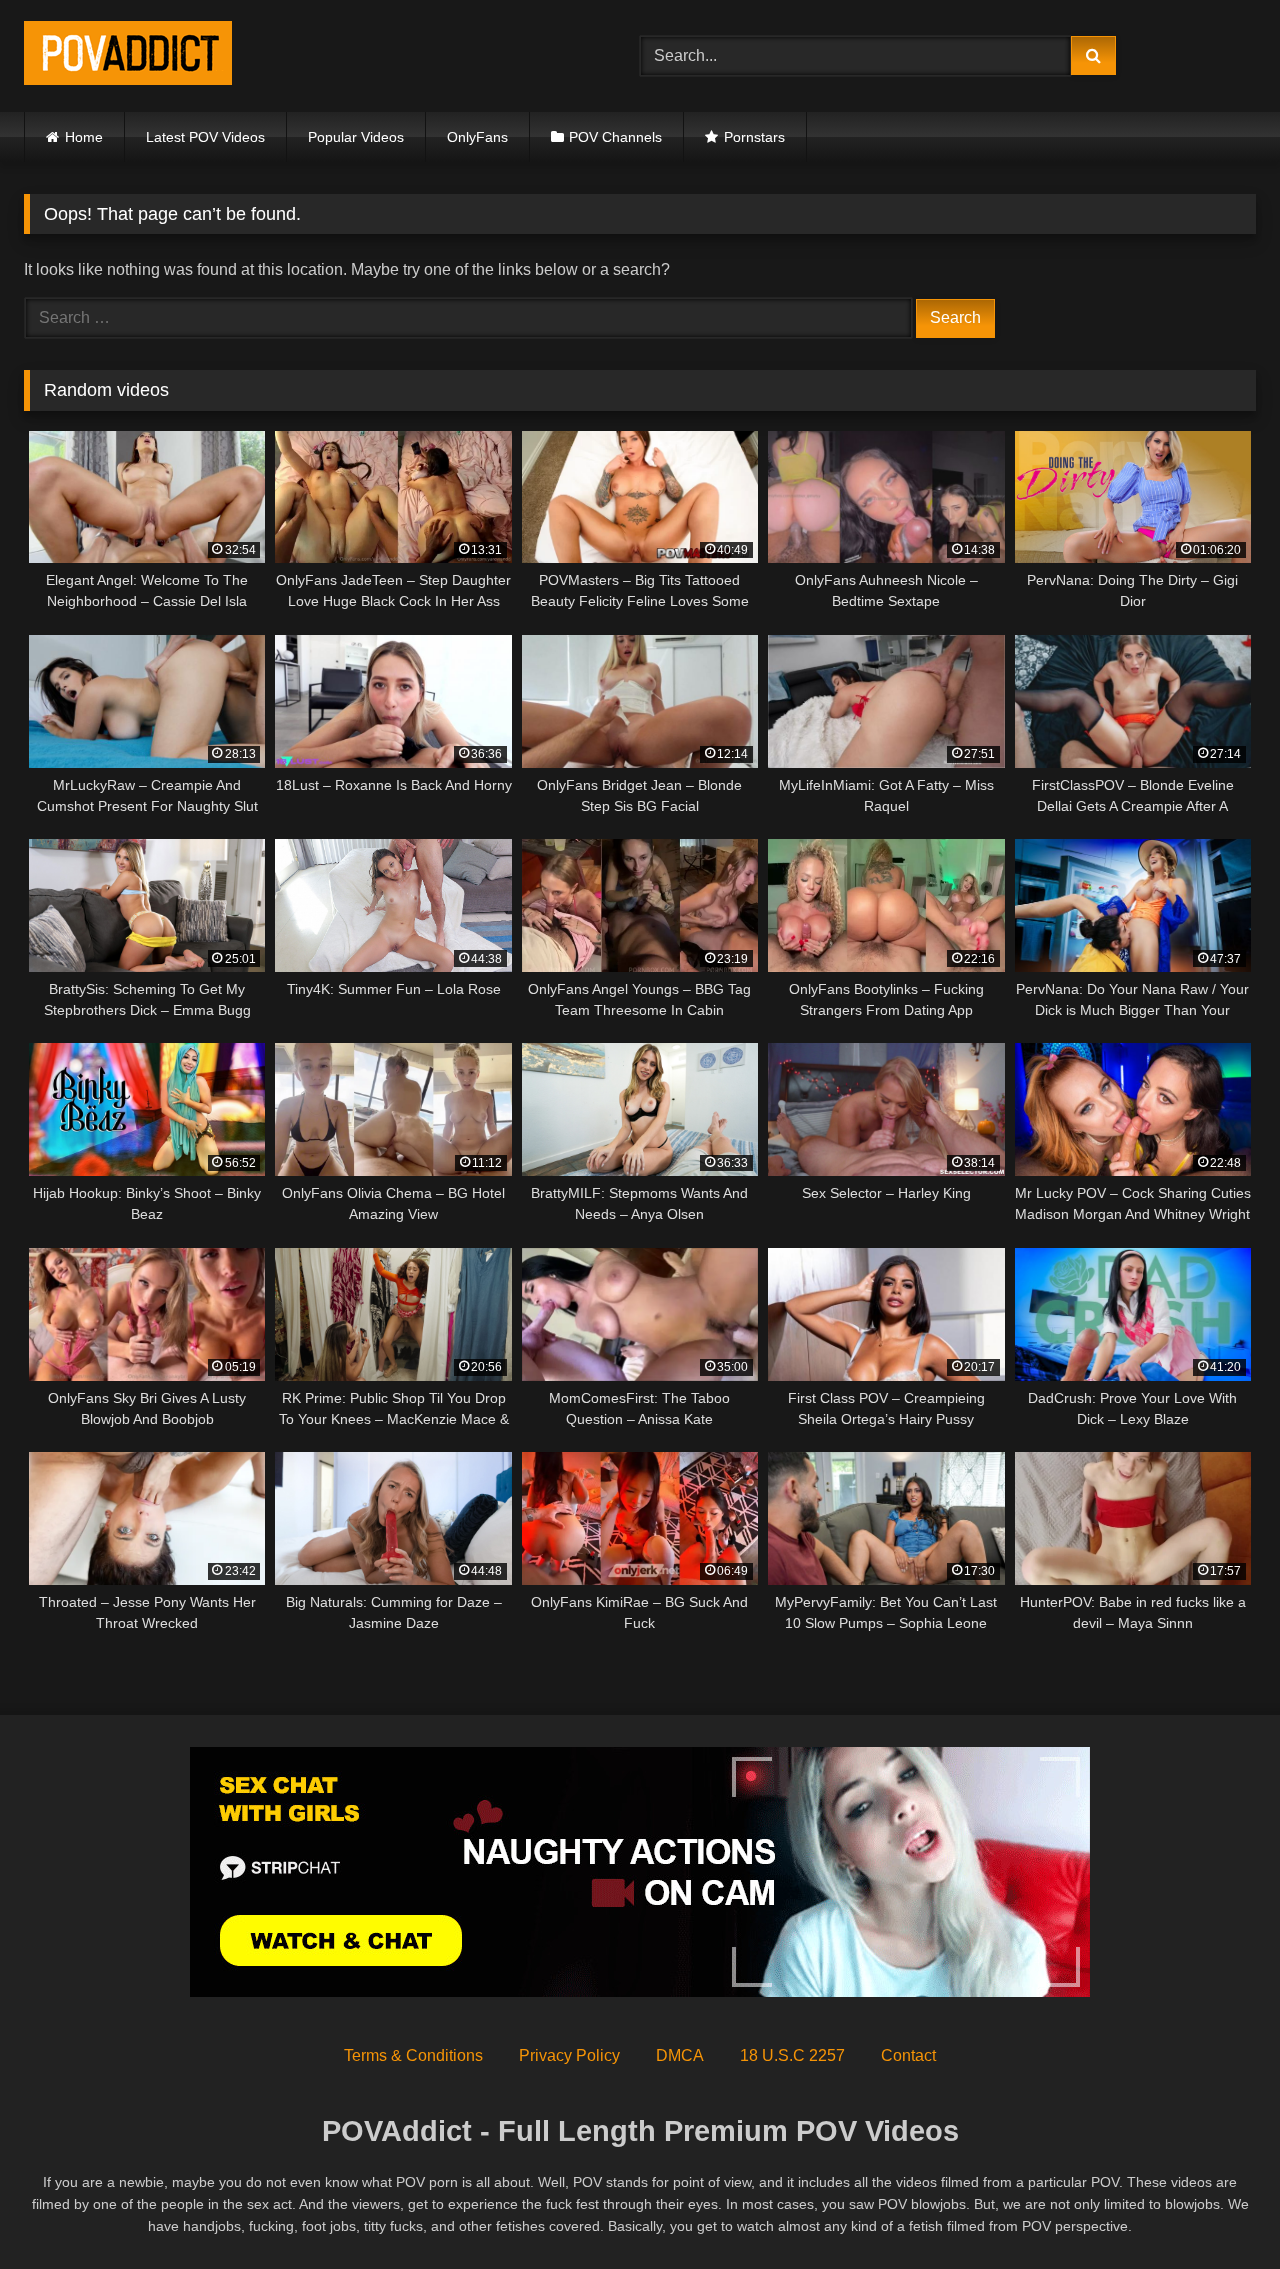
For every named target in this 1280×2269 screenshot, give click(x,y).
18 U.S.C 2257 (792, 2055)
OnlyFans (477, 137)
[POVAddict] (128, 56)
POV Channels (615, 137)
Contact (908, 2055)
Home (84, 137)
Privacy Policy (569, 2055)
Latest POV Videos (205, 137)
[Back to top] (1218, 2209)
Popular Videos (356, 137)
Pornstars (754, 137)
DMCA (680, 2055)
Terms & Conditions (413, 2055)
